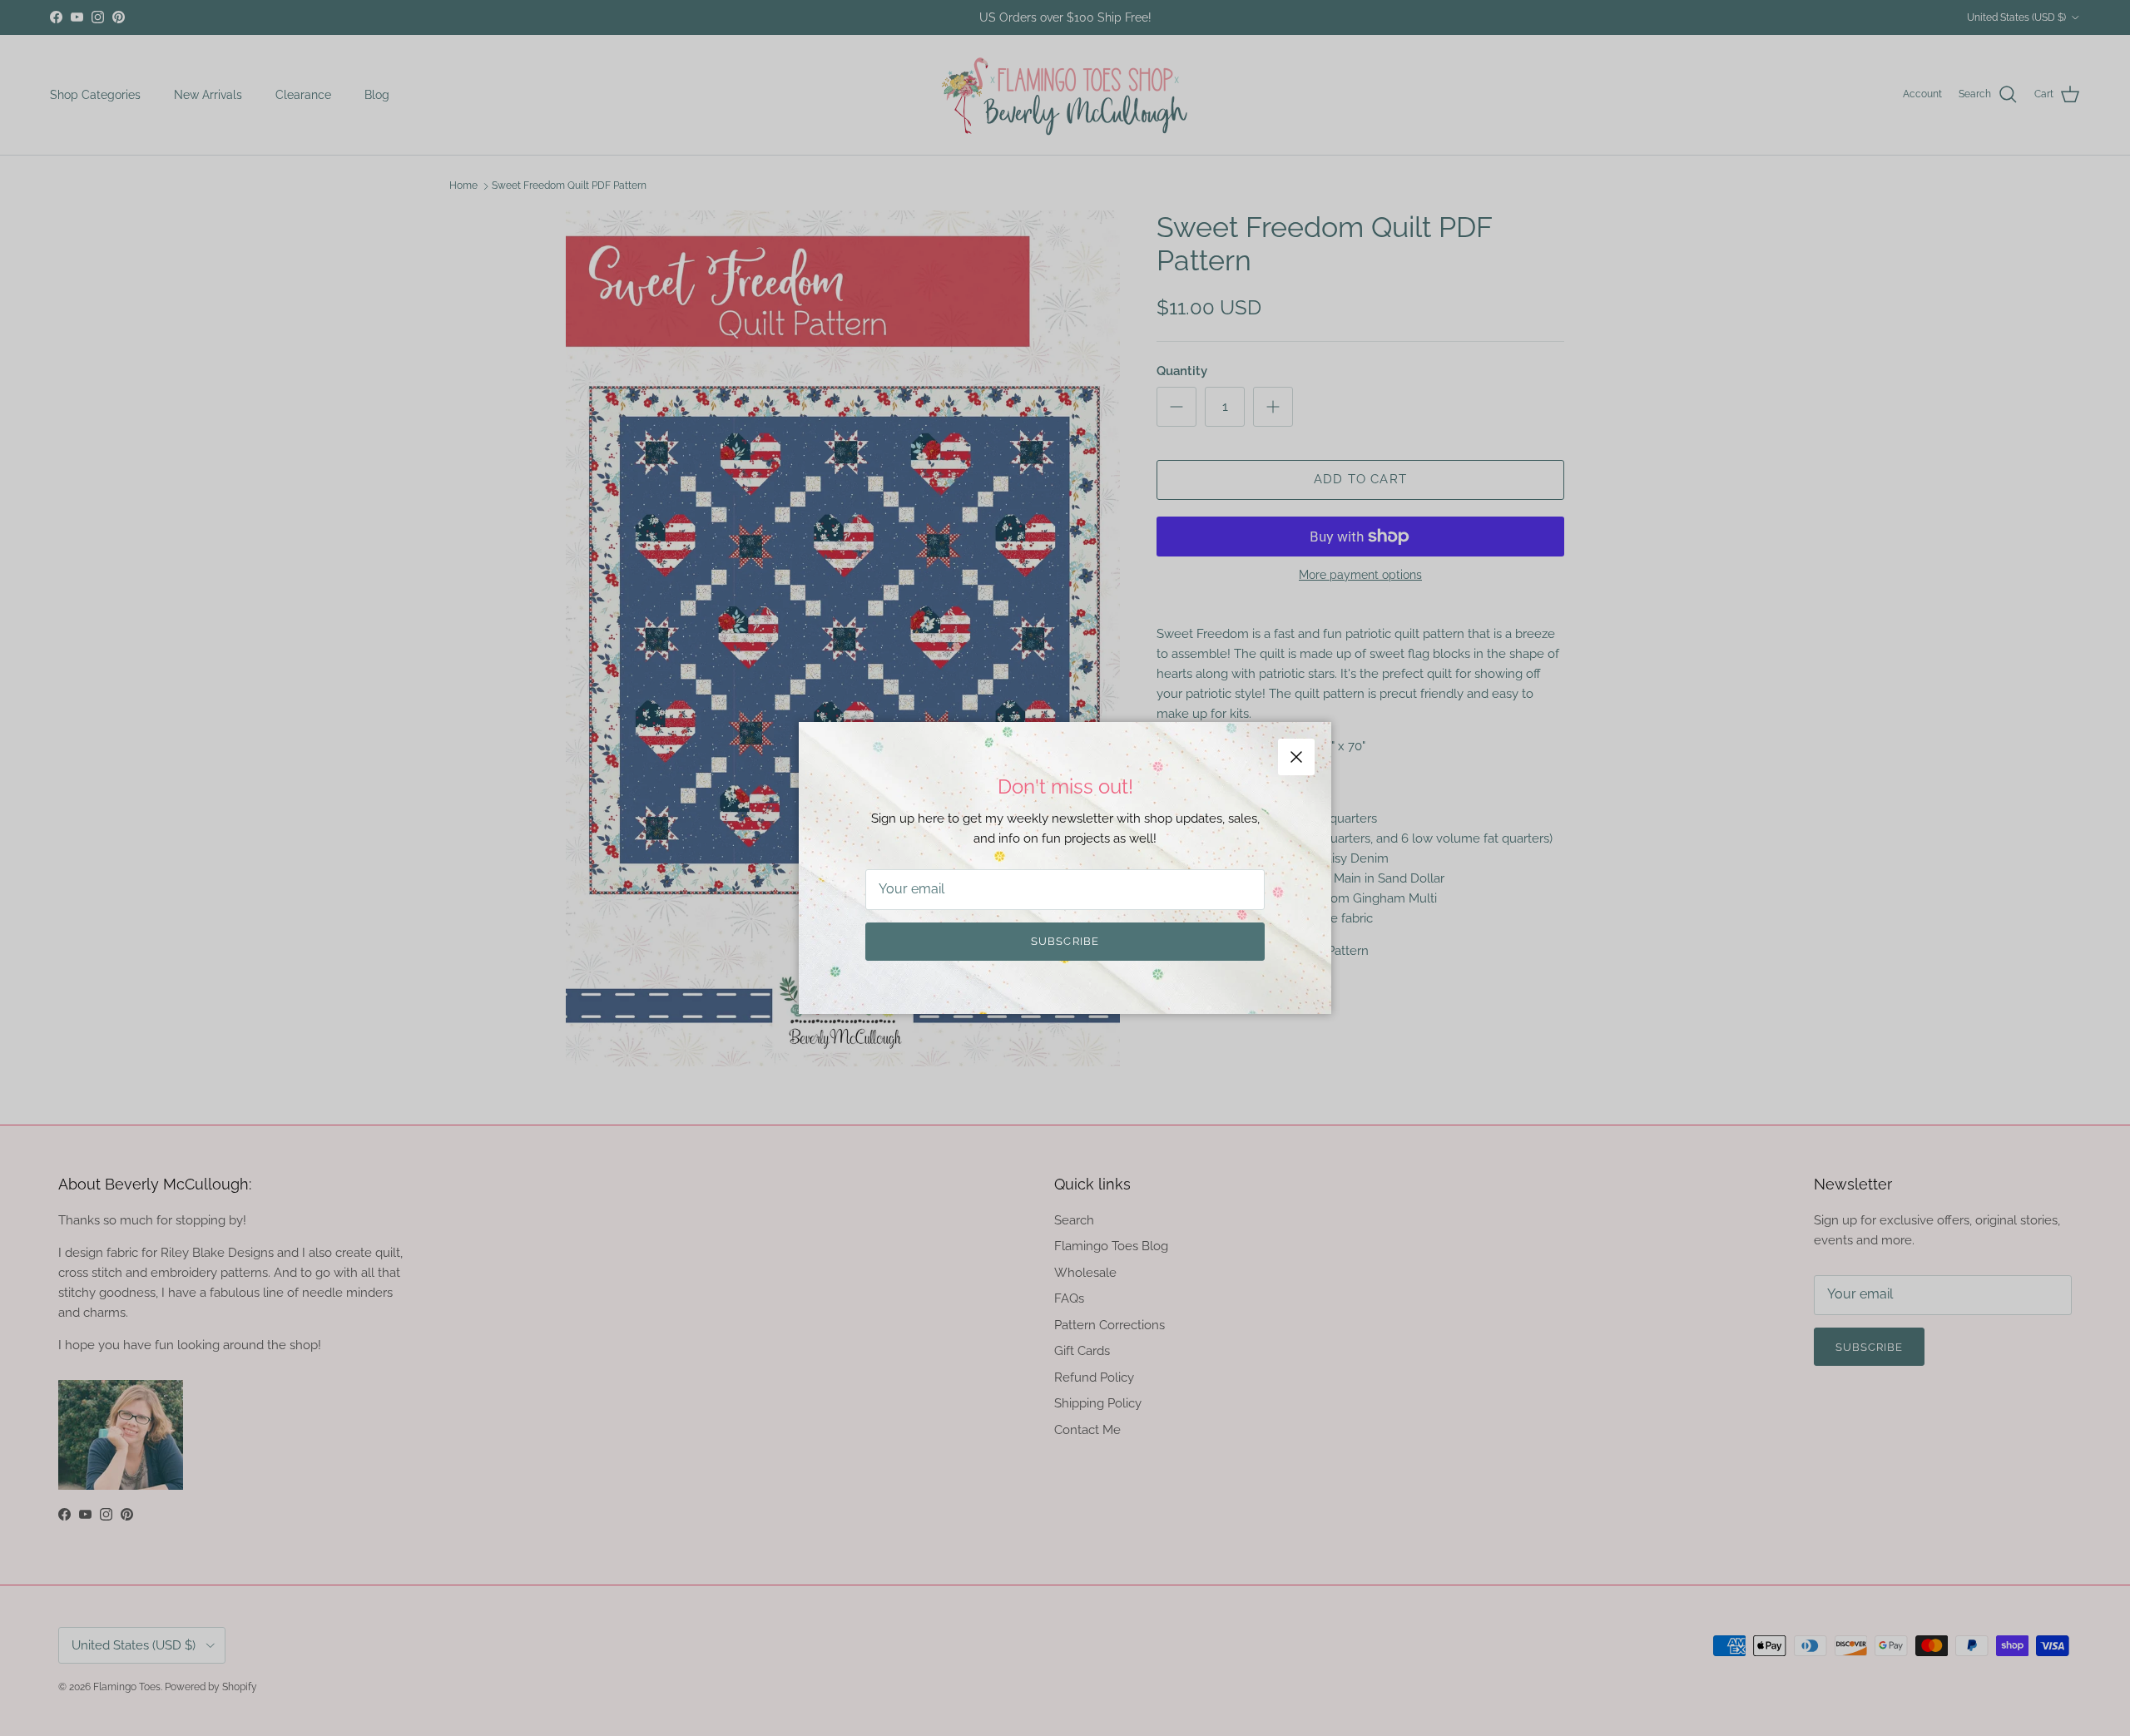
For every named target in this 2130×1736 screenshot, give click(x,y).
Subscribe (1065, 941)
